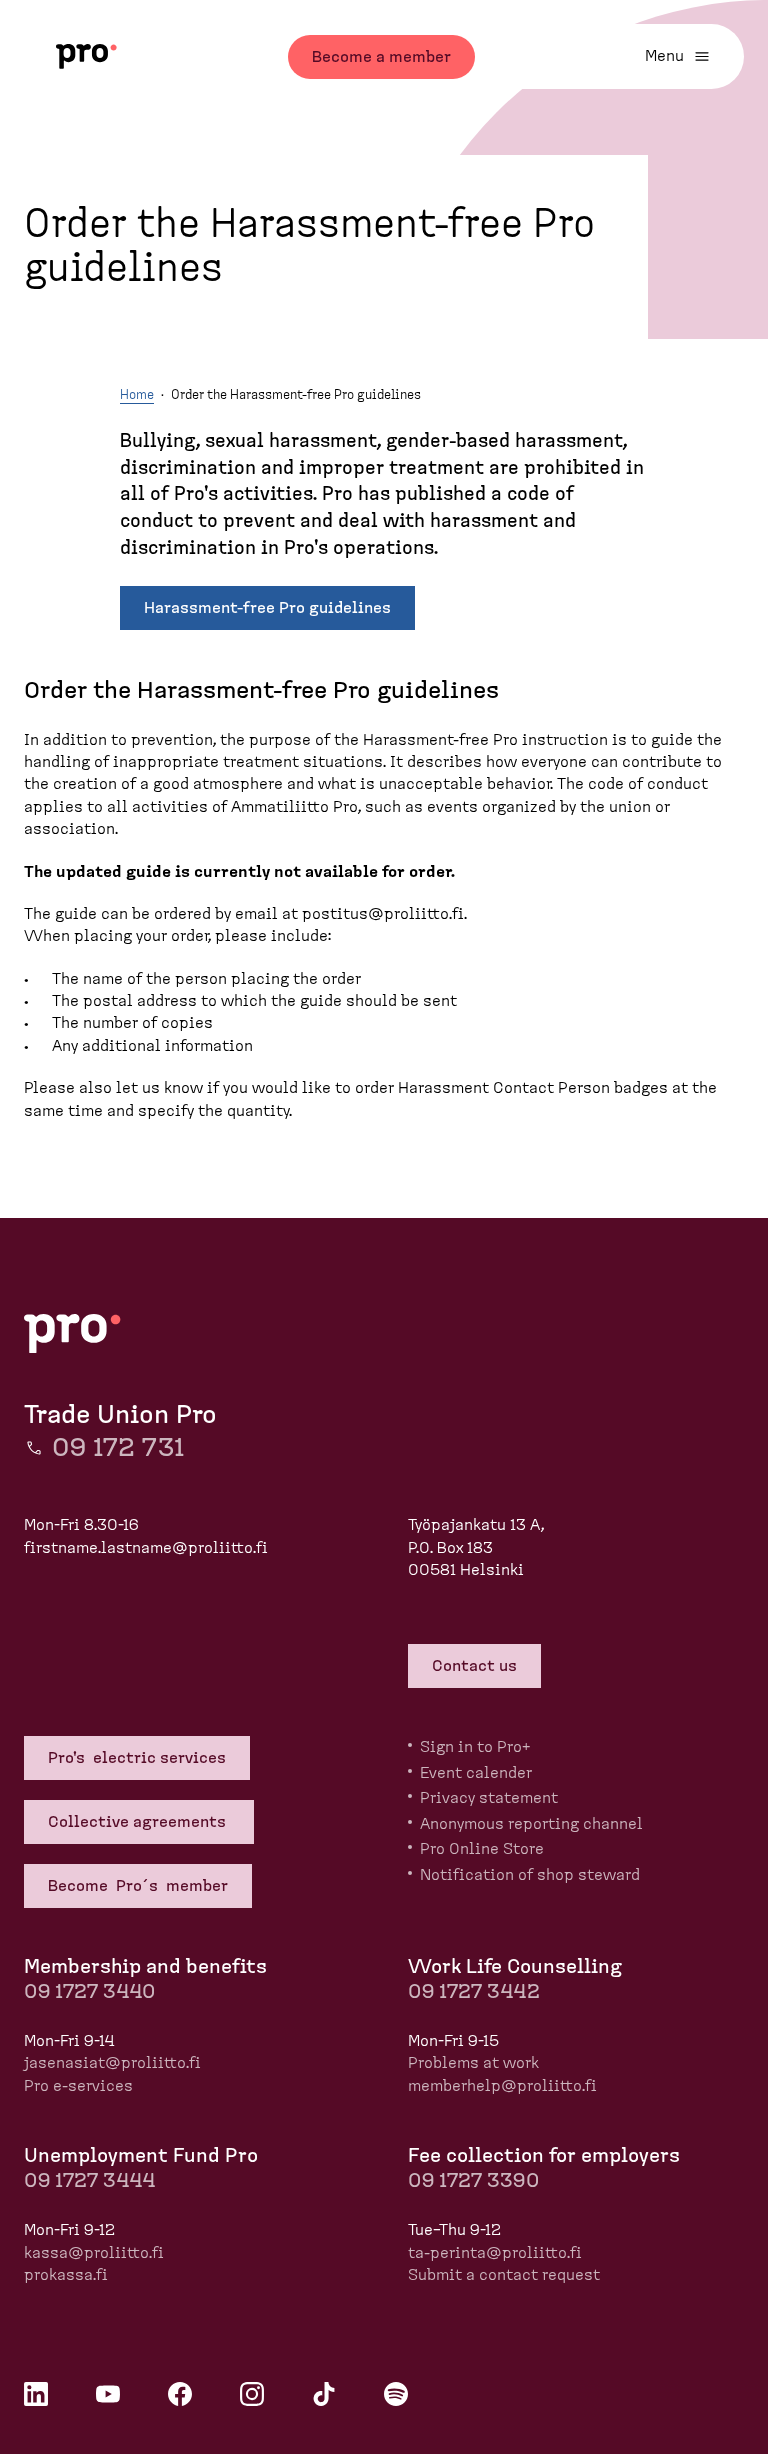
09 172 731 (118, 1448)
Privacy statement (489, 1798)
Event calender (476, 1773)
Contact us (474, 1666)
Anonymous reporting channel (531, 1824)
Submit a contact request (504, 2275)
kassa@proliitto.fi (94, 2253)
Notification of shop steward (530, 1875)
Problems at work (473, 2063)
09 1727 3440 (89, 1992)
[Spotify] (396, 2394)
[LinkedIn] (36, 2394)
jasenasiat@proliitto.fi (112, 2063)
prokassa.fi (66, 2275)
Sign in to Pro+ (475, 1747)
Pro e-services (78, 2086)
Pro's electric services (137, 1758)
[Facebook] (180, 2394)
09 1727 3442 (474, 1992)
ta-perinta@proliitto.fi (495, 2253)
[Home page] (86, 56)
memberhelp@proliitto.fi (502, 2086)
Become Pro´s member (138, 1886)
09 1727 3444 (89, 2181)
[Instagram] (252, 2394)
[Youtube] (108, 2394)
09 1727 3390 (473, 2181)
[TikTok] (324, 2394)
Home (137, 395)
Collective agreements (139, 1822)
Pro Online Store (482, 1849)
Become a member (381, 57)
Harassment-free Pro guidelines (267, 608)
